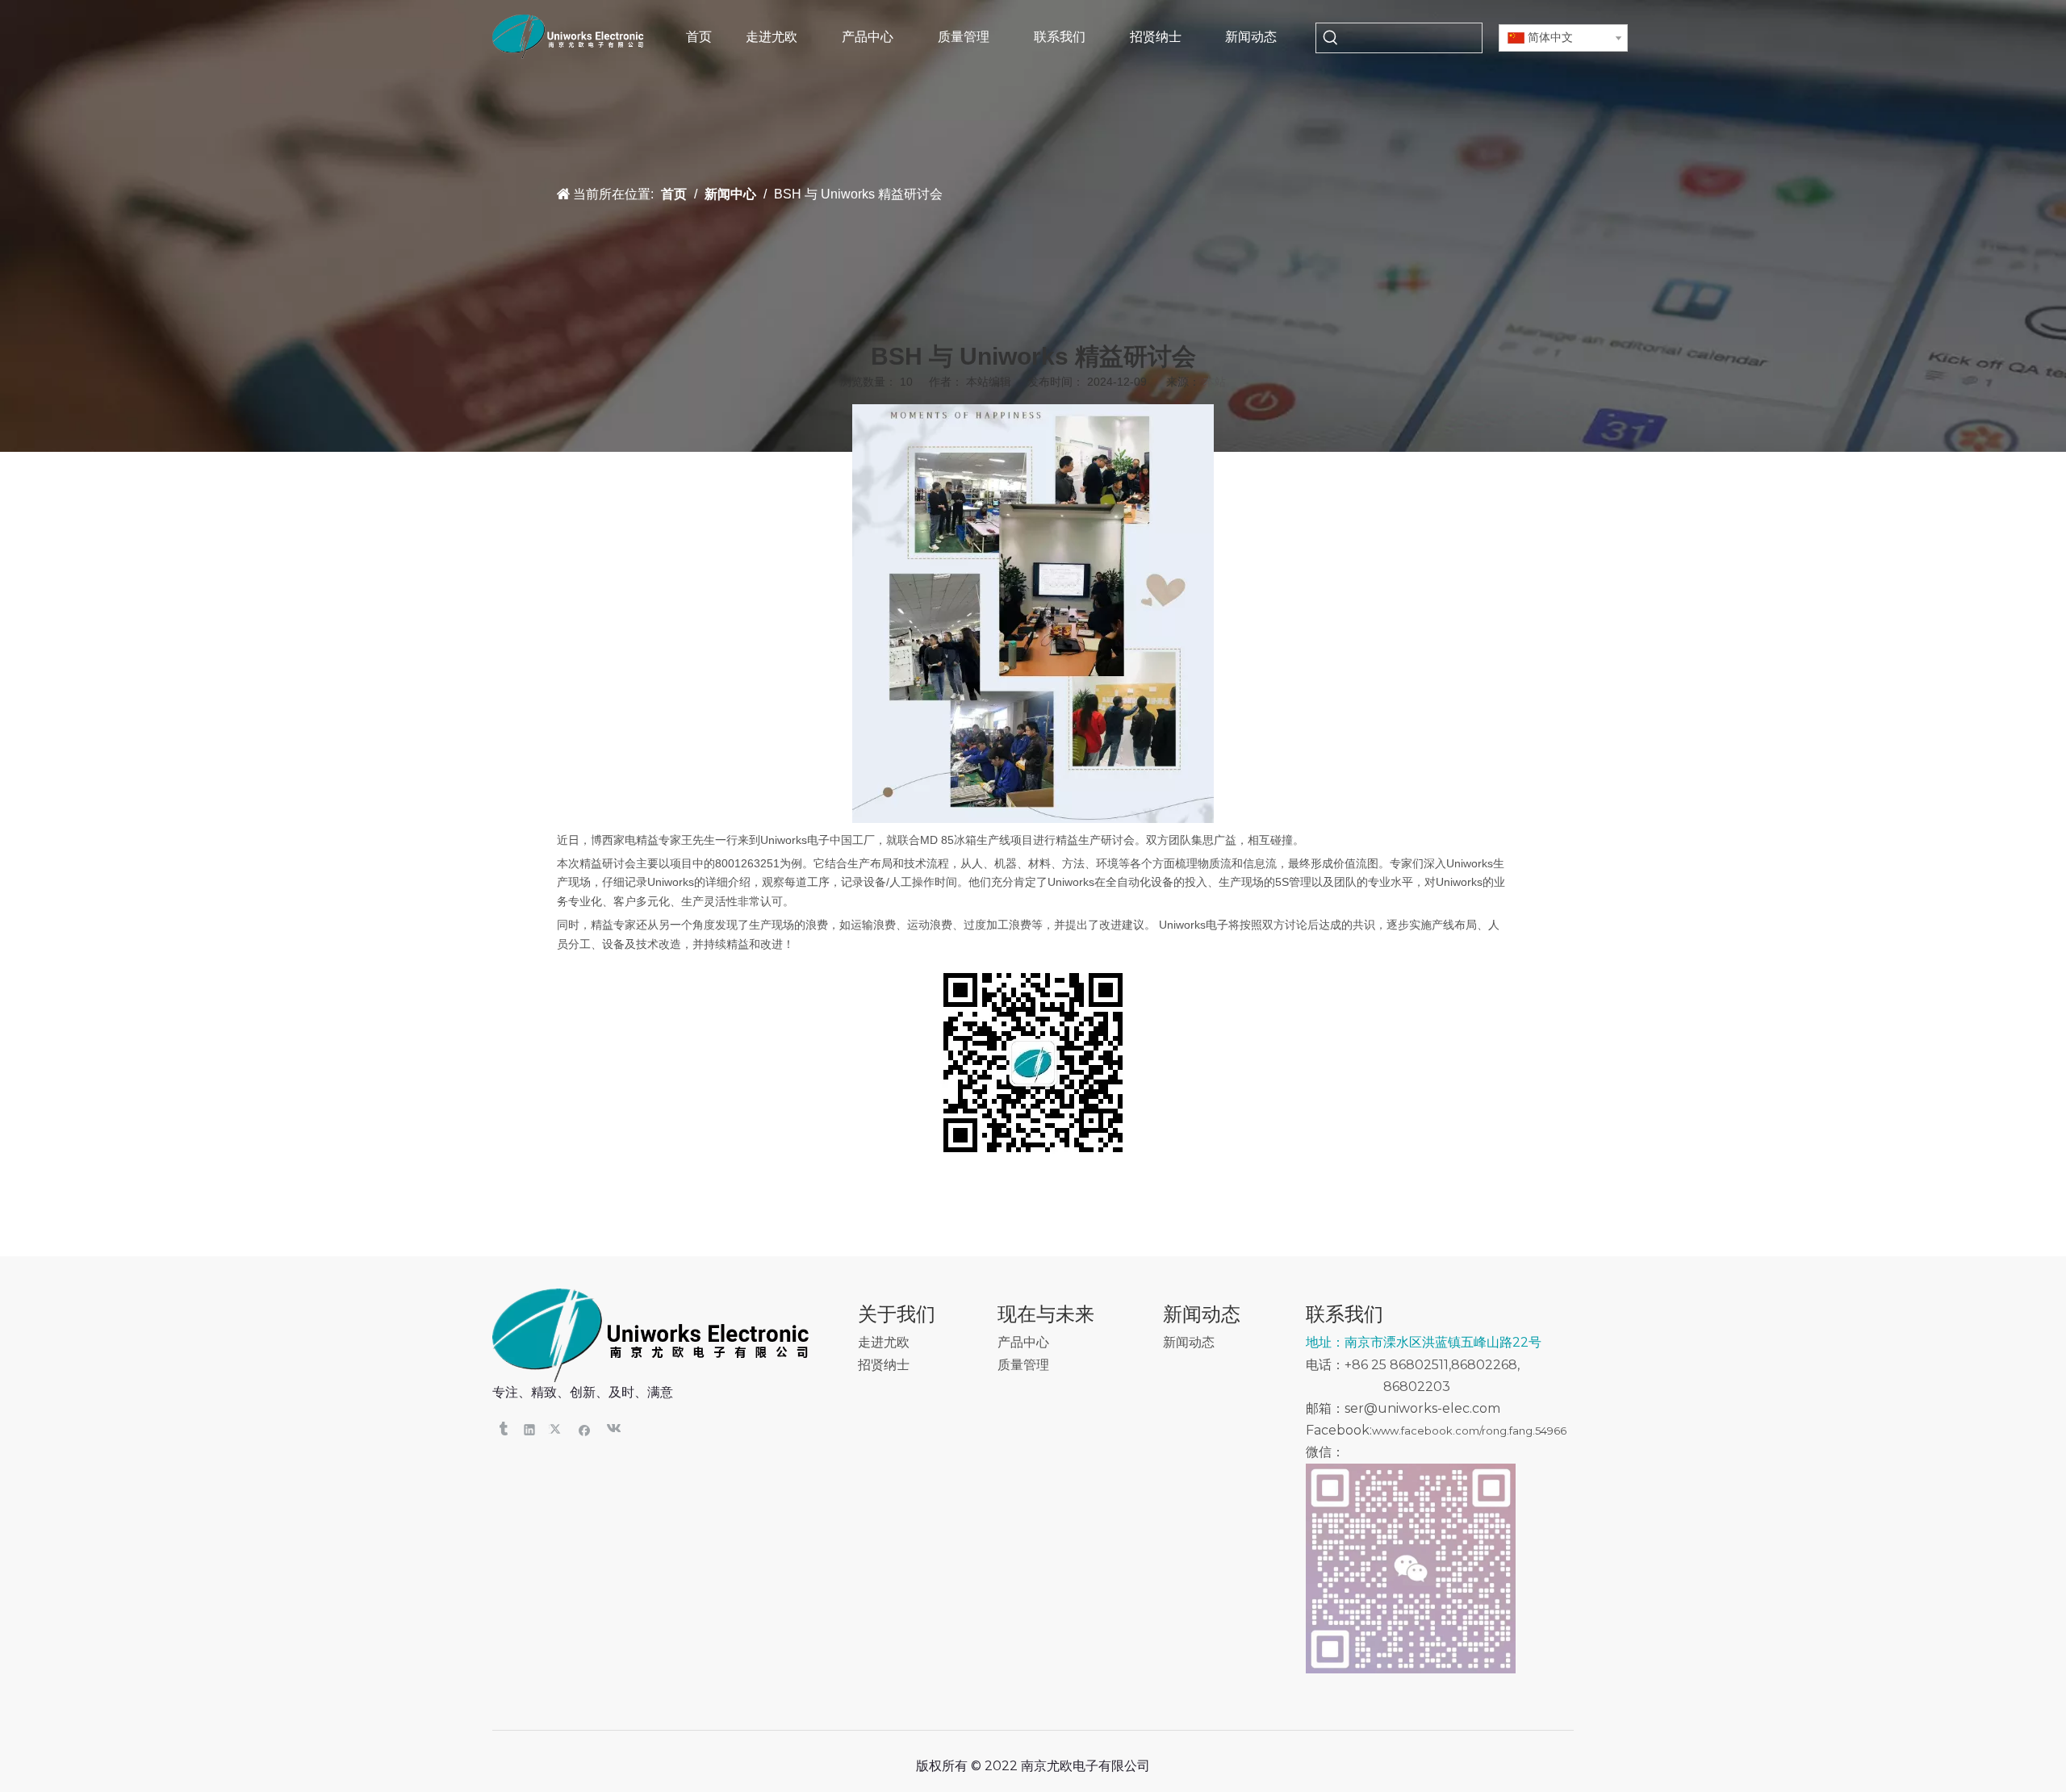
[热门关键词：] (1331, 38)
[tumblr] (502, 1429)
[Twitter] (557, 1429)
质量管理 (1023, 1365)
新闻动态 (1189, 1342)
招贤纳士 (884, 1365)
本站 (1215, 382)
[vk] (612, 1429)
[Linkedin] (530, 1429)
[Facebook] (585, 1429)
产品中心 (1023, 1342)
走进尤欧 (884, 1342)
